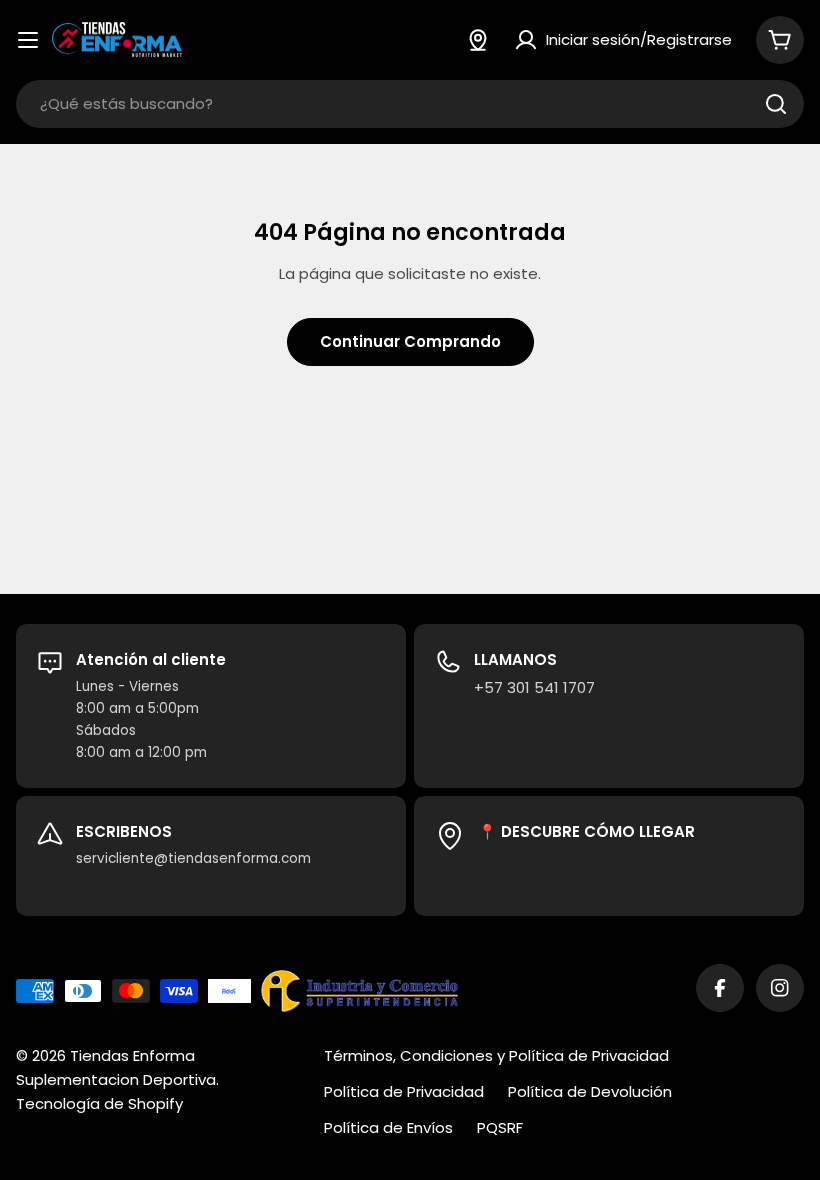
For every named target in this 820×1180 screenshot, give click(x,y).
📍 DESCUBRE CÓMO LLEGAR (586, 831)
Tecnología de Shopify (99, 1103)
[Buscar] (776, 104)
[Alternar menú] (28, 40)
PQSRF (500, 1127)
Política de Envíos (388, 1127)
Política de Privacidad (404, 1091)
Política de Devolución (590, 1091)
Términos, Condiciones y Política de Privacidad (496, 1055)
